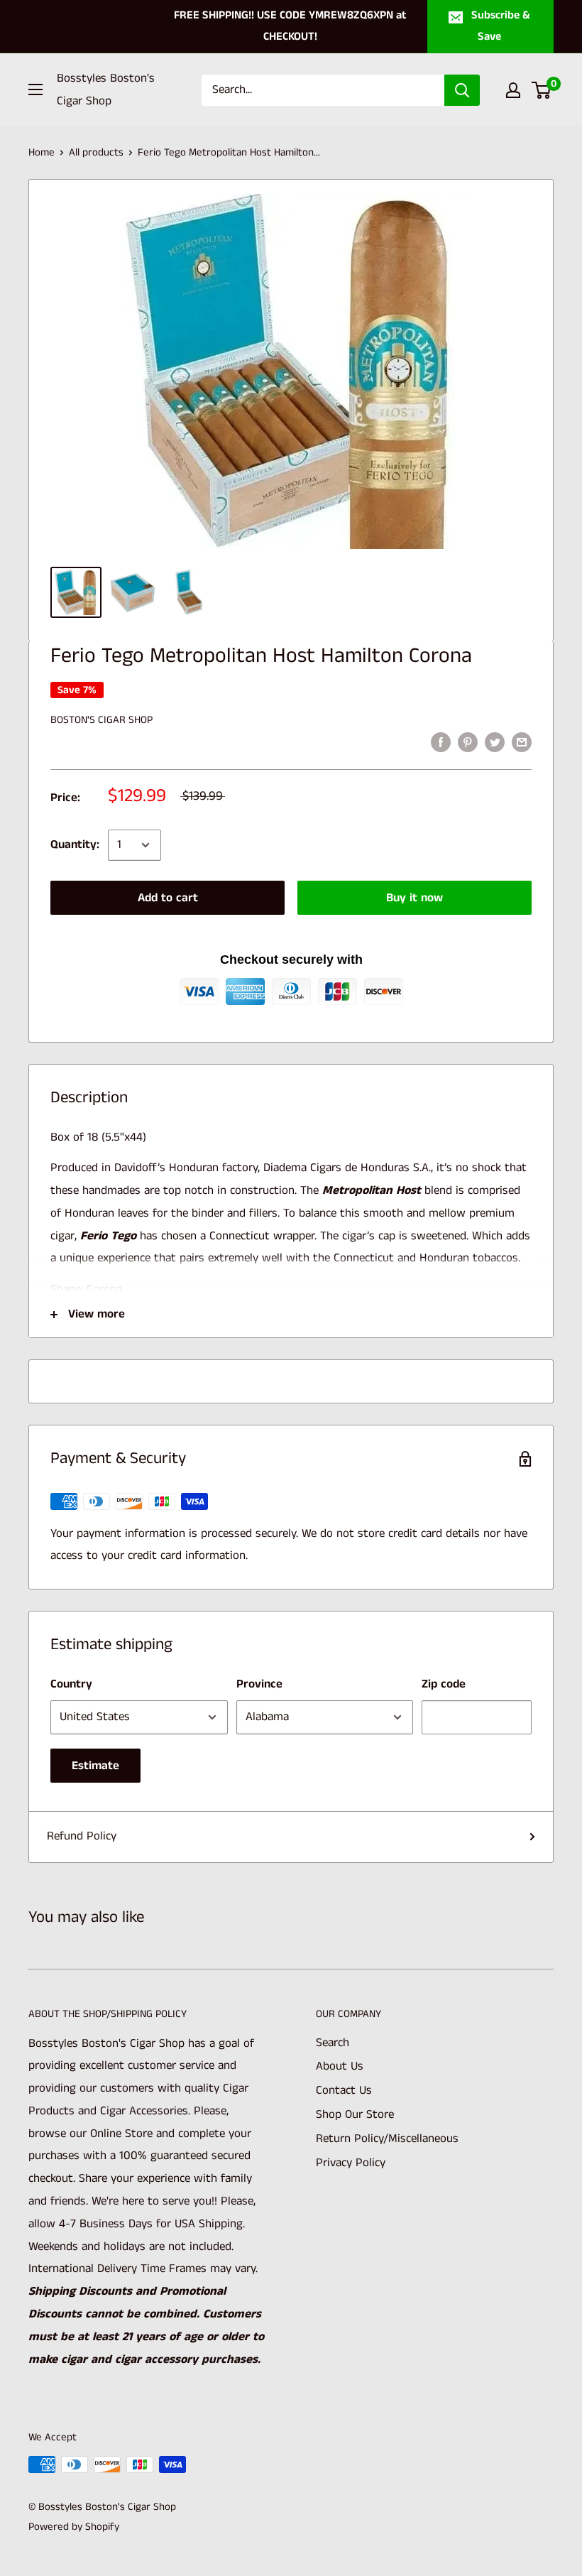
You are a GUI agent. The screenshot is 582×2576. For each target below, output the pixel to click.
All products (96, 152)
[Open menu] (35, 89)
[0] (542, 90)
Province (259, 1684)
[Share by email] (522, 742)
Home (42, 152)
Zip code (444, 1684)
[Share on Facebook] (441, 742)
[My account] (513, 90)
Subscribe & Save (501, 26)
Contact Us (344, 2090)
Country (71, 1684)
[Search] (462, 90)
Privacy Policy (351, 2163)
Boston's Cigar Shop (101, 720)
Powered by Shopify (74, 2527)
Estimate (95, 1766)
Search (333, 2043)
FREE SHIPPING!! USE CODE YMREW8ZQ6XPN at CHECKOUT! (290, 26)
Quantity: (75, 844)
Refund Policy (82, 1836)
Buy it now (414, 898)
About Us (340, 2066)
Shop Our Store (355, 2114)
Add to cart (168, 898)
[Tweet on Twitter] (495, 742)
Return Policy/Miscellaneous (387, 2138)
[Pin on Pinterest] (468, 742)
